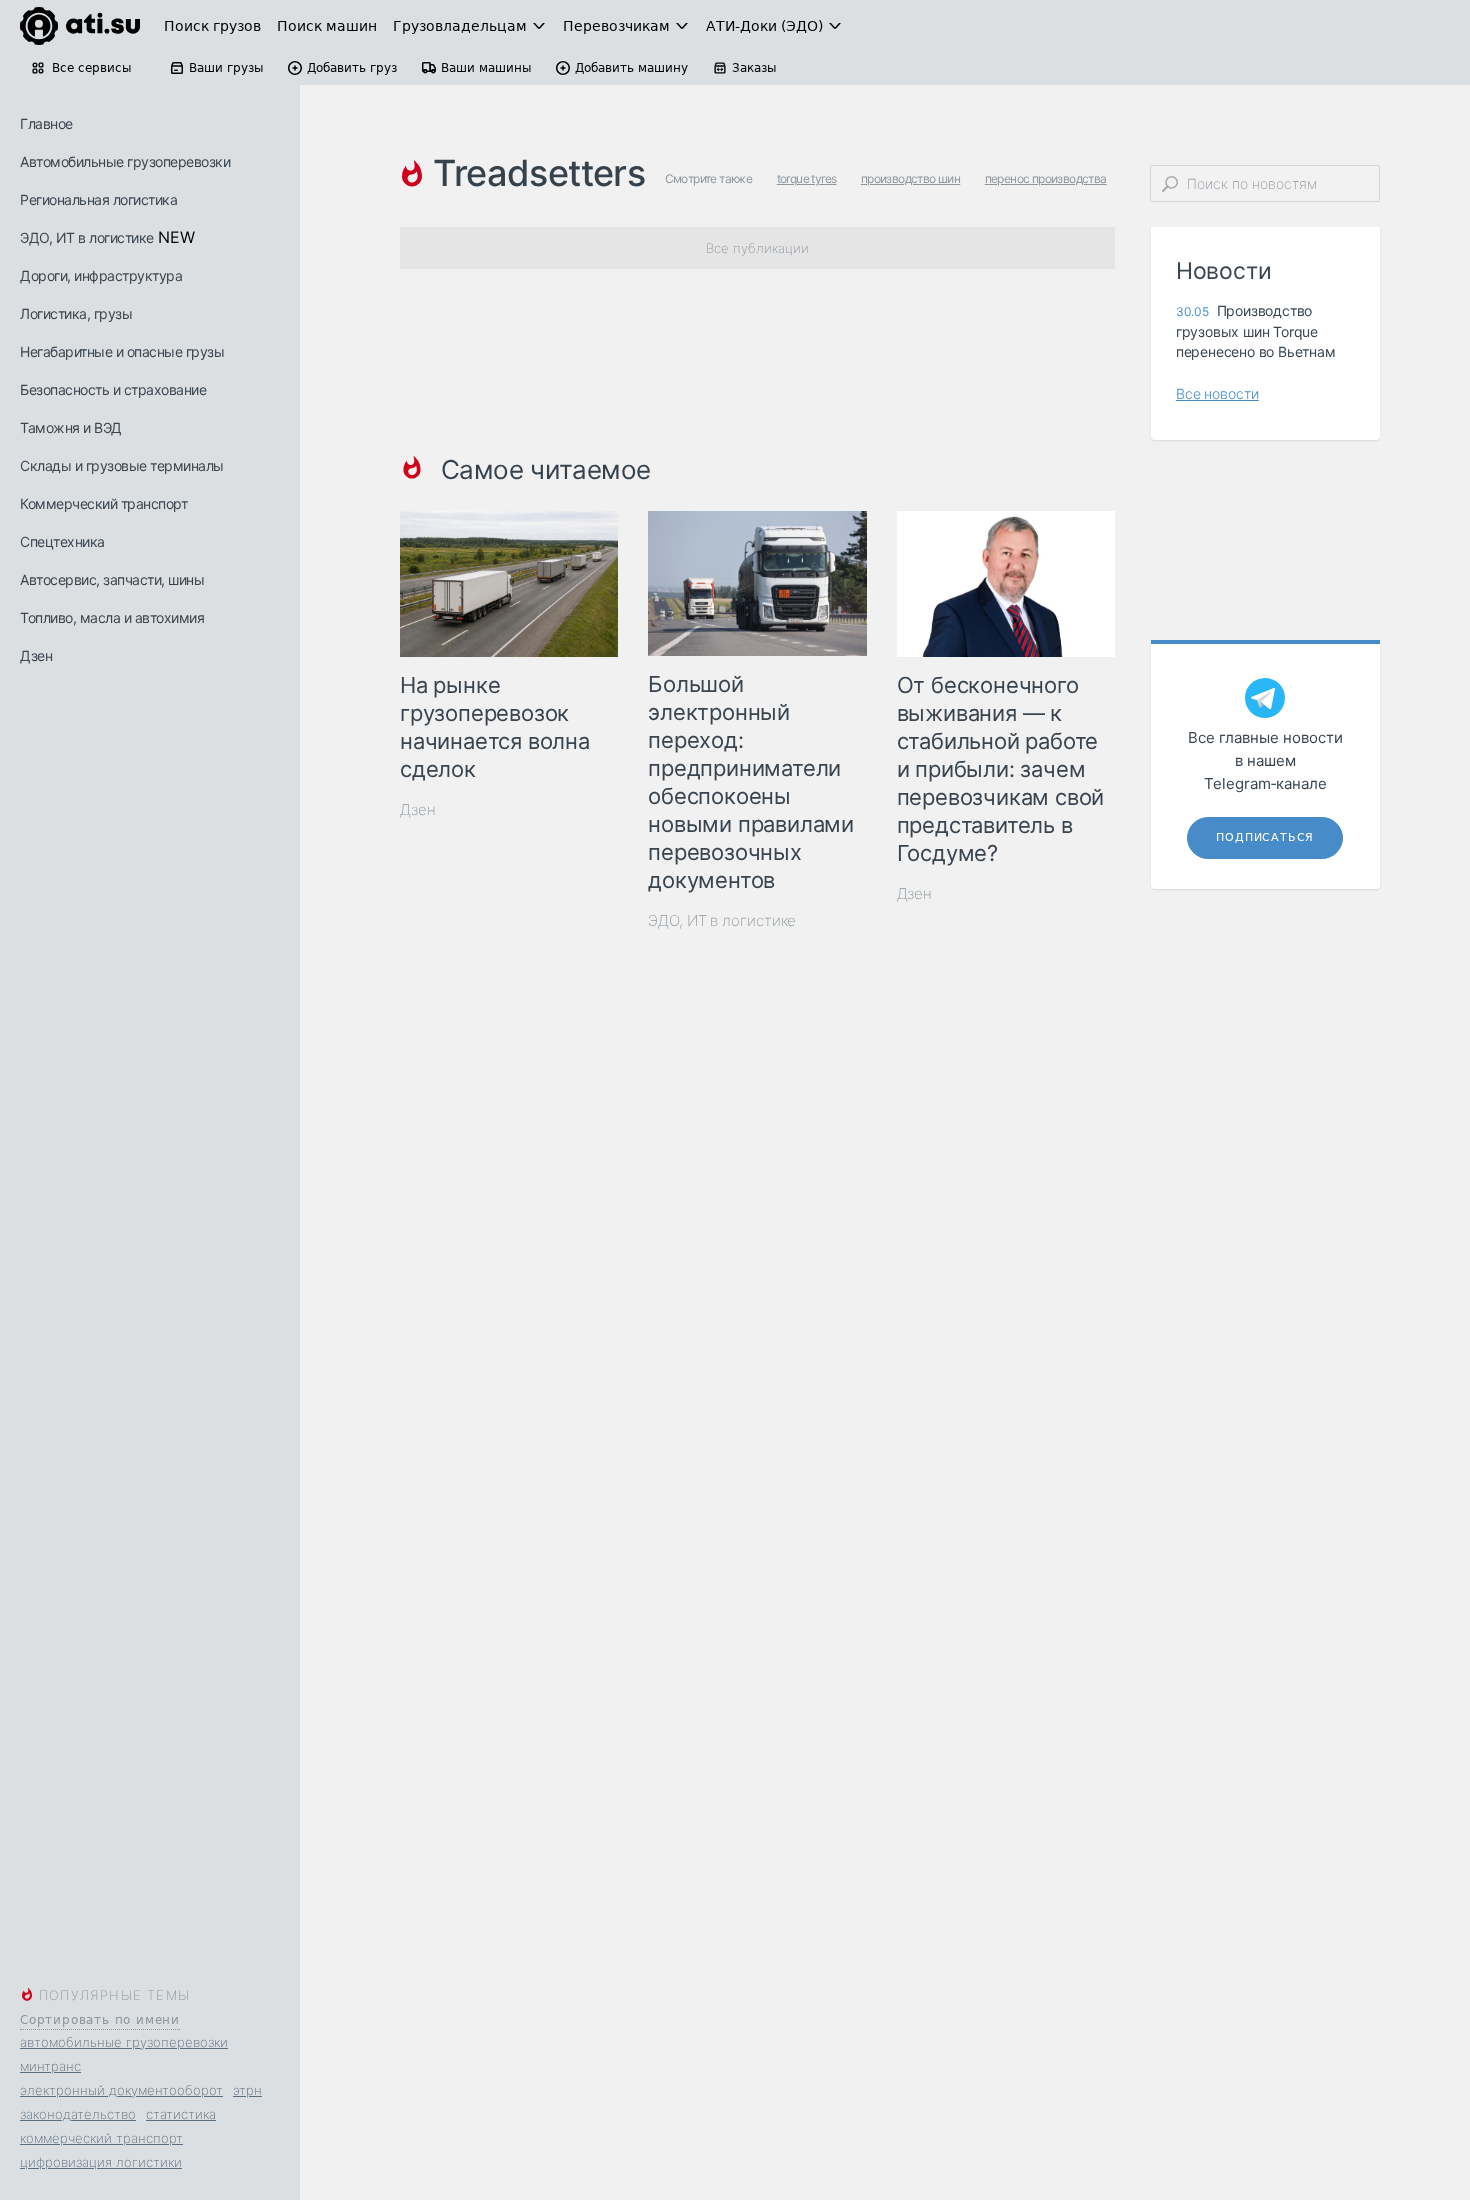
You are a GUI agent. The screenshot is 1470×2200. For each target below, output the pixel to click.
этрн (247, 2090)
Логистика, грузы (76, 313)
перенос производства (1046, 178)
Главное (46, 123)
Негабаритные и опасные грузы (122, 351)
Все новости (1217, 393)
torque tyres (807, 178)
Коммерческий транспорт (103, 503)
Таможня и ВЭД (71, 427)
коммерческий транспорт (101, 2138)
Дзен (36, 655)
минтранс (50, 2066)
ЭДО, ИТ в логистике (87, 237)
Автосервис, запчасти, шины (112, 579)
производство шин (910, 178)
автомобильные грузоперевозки (124, 2042)
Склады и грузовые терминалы (122, 465)
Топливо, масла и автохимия (112, 617)
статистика (181, 2114)
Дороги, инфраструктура (101, 275)
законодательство (78, 2114)
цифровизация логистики (101, 2162)
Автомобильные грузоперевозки (125, 161)
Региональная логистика (98, 199)
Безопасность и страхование (113, 389)
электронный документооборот (121, 2090)
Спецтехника (62, 541)
